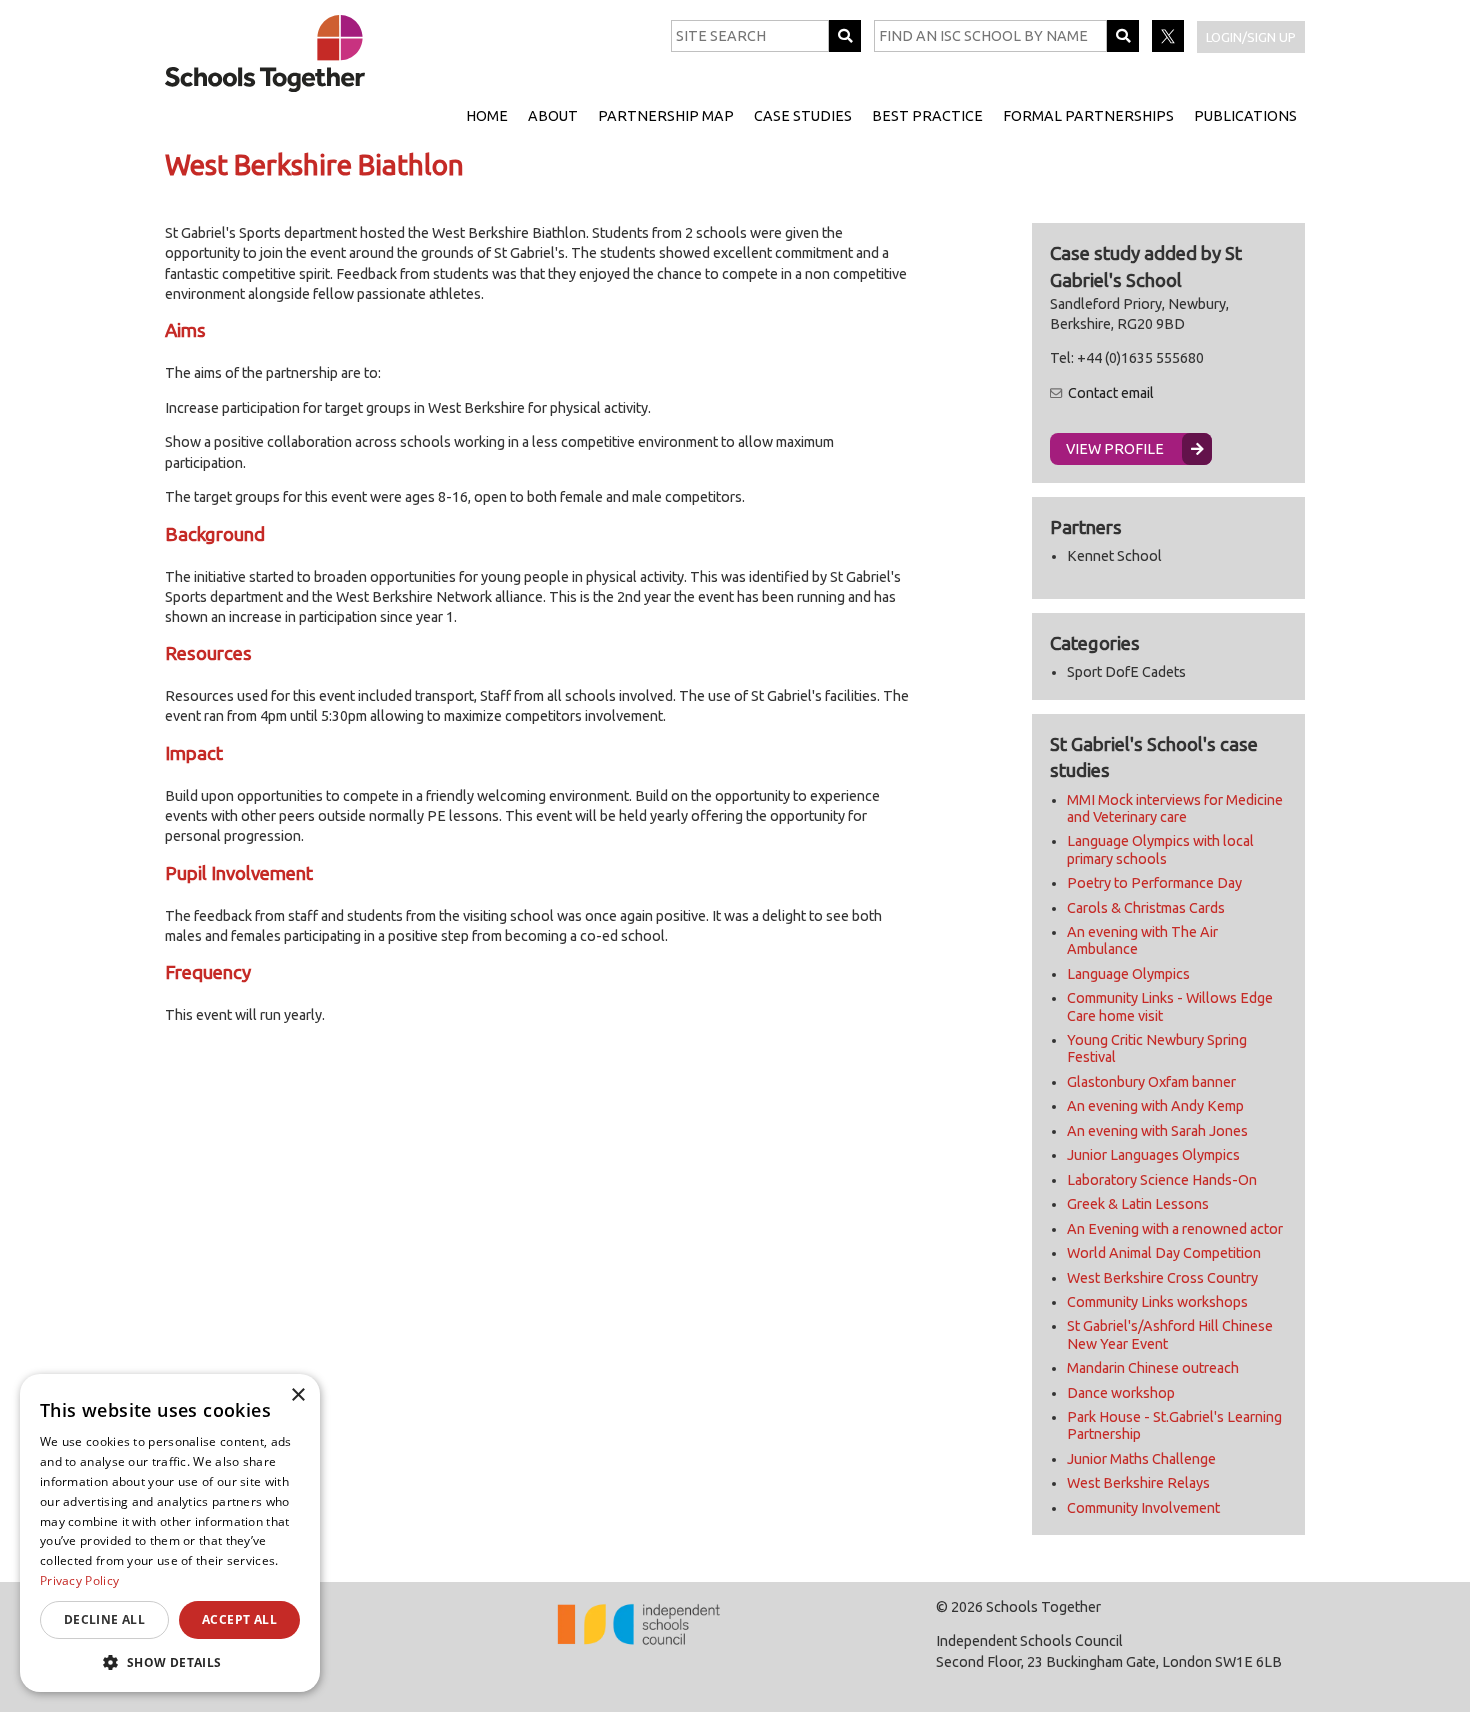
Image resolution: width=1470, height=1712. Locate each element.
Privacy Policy (79, 1580)
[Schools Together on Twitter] (1169, 47)
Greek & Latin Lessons (1138, 1204)
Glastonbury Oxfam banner (1151, 1082)
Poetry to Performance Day (1154, 883)
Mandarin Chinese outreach (1153, 1368)
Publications (1245, 116)
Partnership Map (666, 116)
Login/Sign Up (1251, 37)
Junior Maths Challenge (1141, 1459)
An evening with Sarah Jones (1157, 1131)
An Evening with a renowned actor (1175, 1229)
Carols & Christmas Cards (1146, 908)
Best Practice (927, 116)
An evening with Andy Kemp (1155, 1106)
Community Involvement (1143, 1508)
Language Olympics (1128, 974)
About (553, 116)
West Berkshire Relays (1138, 1483)
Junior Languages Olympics (1153, 1155)
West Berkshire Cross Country (1162, 1278)
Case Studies (803, 116)
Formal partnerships (1088, 116)
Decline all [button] (104, 1619)
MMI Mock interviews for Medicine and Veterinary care (1175, 808)
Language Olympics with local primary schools (1160, 849)
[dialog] (170, 1533)
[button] (170, 1662)
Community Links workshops (1157, 1302)
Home (487, 116)
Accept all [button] (239, 1619)
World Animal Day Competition (1164, 1253)
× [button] (297, 1395)
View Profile (1115, 449)
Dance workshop (1121, 1393)
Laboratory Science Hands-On (1162, 1180)
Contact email (1111, 393)
